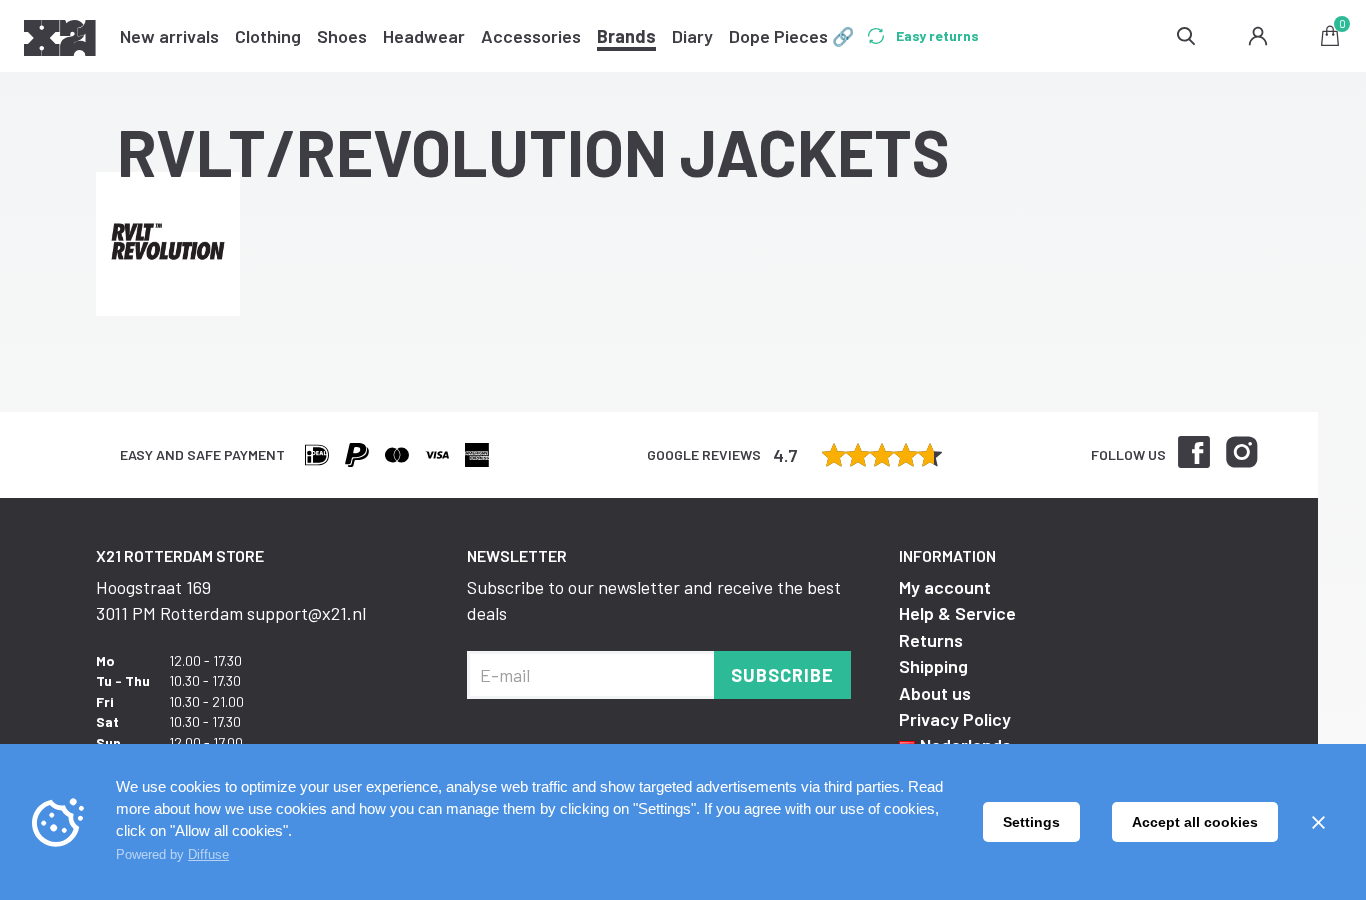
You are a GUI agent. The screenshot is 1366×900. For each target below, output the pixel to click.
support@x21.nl (306, 613)
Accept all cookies (1195, 822)
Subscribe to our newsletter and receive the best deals (654, 600)
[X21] (60, 41)
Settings (1031, 822)
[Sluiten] (1318, 822)
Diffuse (208, 854)
